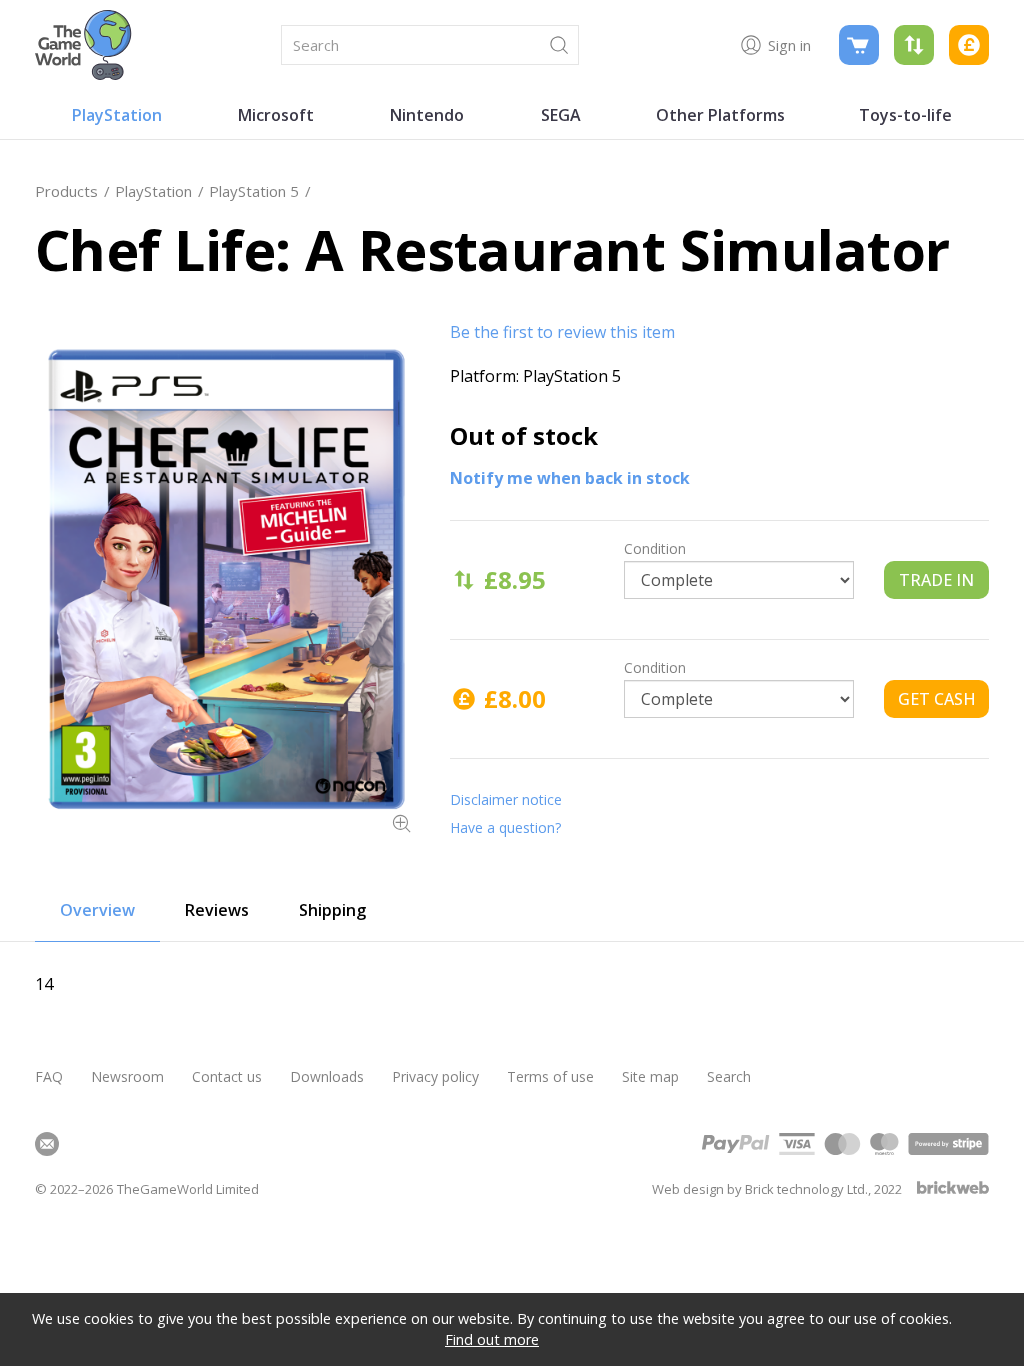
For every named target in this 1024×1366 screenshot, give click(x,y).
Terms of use (550, 1076)
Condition (655, 548)
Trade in (936, 580)
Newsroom (127, 1076)
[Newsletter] (47, 1144)
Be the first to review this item (562, 332)
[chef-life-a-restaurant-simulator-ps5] (225, 579)
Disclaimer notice (506, 799)
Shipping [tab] (332, 910)
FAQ (49, 1076)
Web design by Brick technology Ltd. (760, 1189)
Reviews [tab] (217, 910)
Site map (650, 1076)
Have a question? (505, 827)
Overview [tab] (97, 910)
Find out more (492, 1339)
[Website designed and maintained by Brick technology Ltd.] (953, 1189)
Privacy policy (435, 1076)
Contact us (227, 1076)
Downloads (327, 1076)
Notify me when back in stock (570, 478)
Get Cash (937, 699)
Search (729, 1076)
